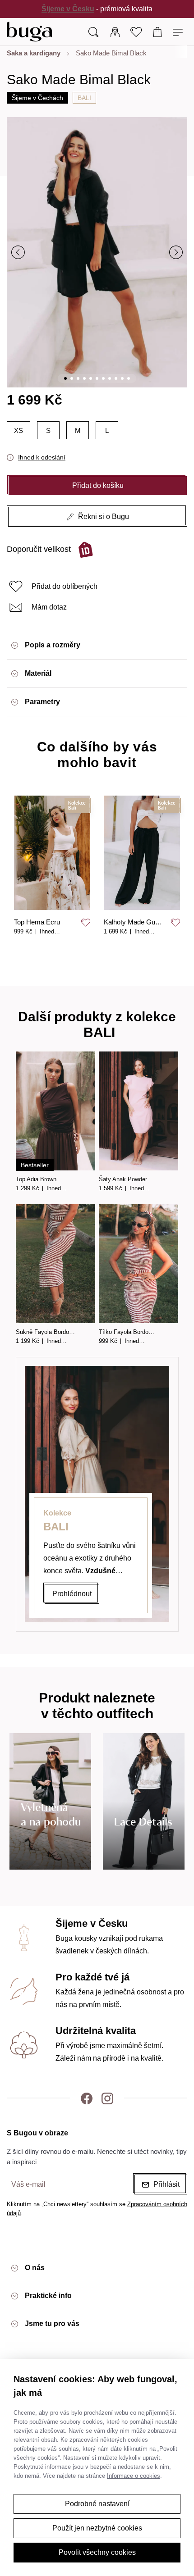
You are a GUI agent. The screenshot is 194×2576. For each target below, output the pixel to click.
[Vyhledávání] (93, 32)
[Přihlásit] (115, 32)
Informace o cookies (134, 2476)
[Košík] (158, 32)
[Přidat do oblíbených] (86, 923)
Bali (84, 98)
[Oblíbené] (136, 32)
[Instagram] (107, 2098)
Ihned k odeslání (42, 457)
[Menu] (179, 32)
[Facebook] (87, 2098)
